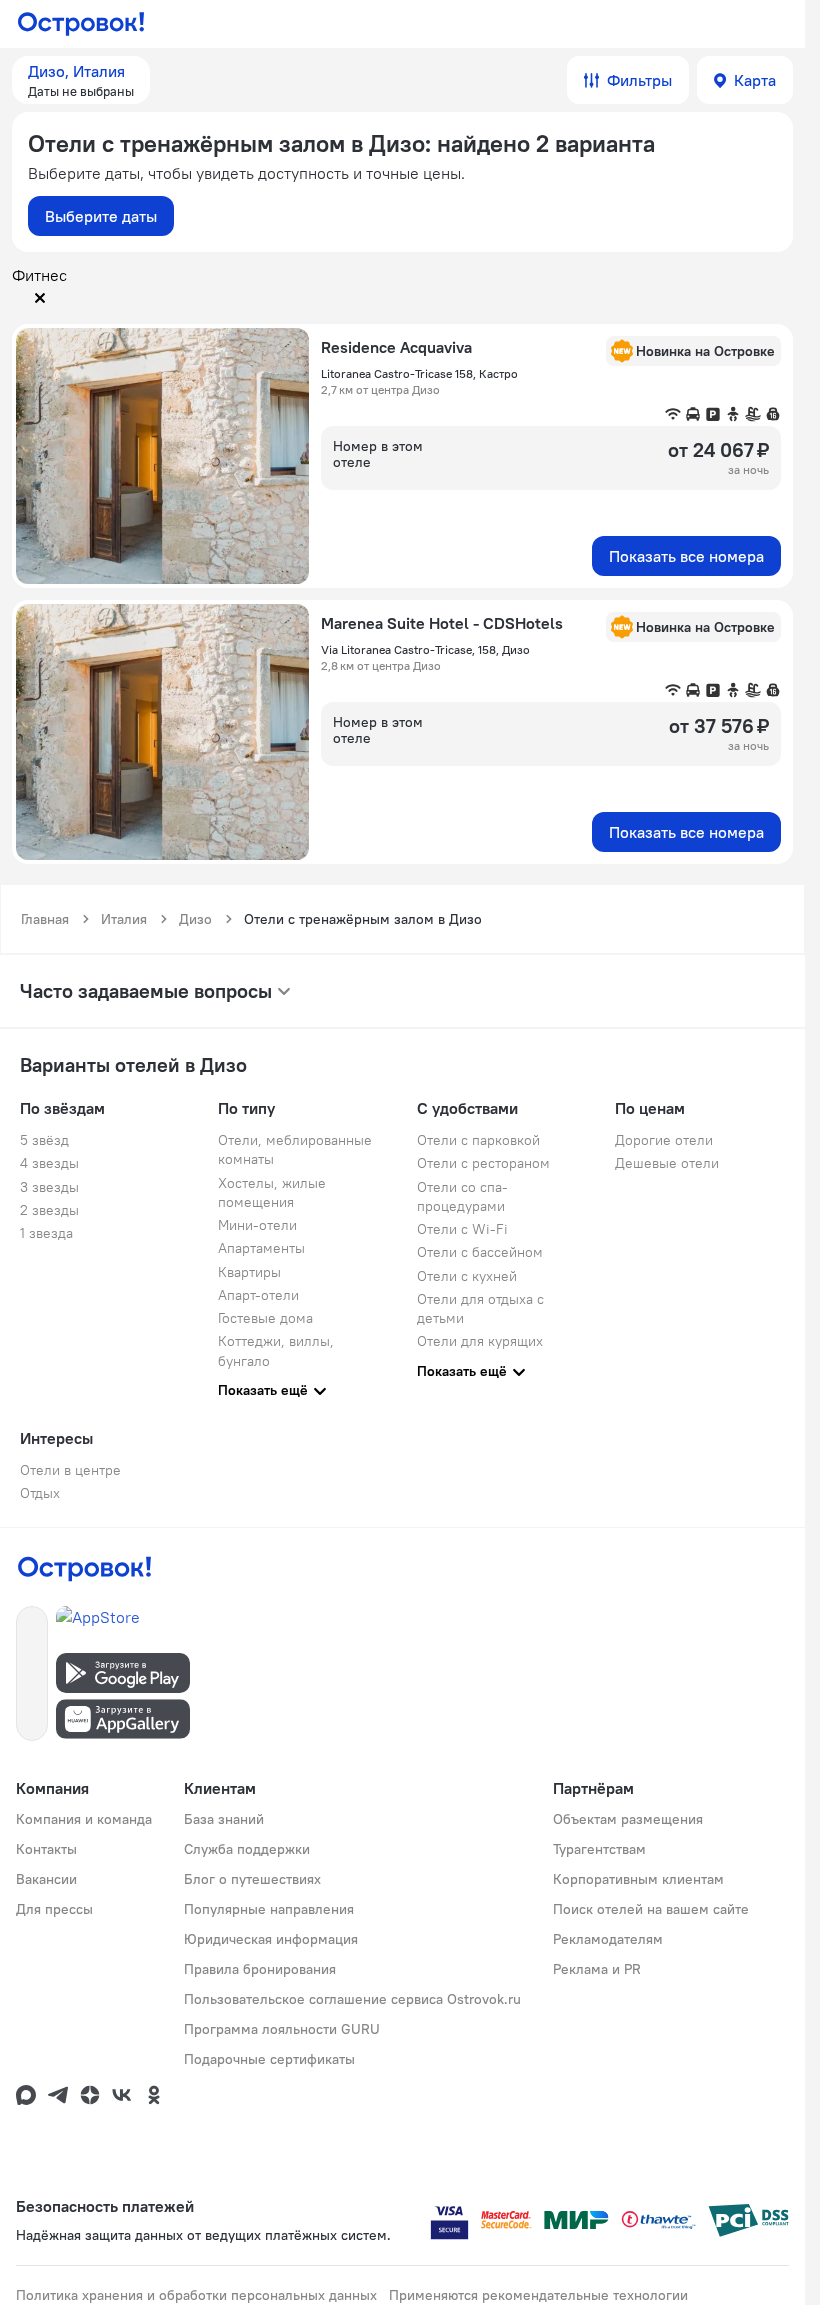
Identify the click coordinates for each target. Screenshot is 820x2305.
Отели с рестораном (483, 1163)
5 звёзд (44, 1140)
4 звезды (49, 1163)
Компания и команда (84, 1819)
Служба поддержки (247, 1849)
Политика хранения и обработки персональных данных (196, 2295)
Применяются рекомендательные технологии (538, 2295)
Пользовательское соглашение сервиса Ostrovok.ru (352, 1999)
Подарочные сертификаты (269, 2059)
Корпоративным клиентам (638, 1879)
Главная (45, 919)
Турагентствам (599, 1849)
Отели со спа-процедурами (462, 1196)
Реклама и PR (597, 1969)
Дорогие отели (664, 1140)
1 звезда (46, 1233)
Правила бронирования (260, 1969)
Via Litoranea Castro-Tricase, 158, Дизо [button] (425, 649)
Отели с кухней (467, 1276)
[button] (81, 80)
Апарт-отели (258, 1295)
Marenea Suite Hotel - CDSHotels (442, 623)
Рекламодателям (608, 1939)
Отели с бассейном (480, 1252)
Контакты (46, 1849)
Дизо (195, 919)
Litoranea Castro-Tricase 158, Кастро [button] (419, 373)
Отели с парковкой (478, 1140)
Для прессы (54, 1909)
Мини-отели (257, 1225)
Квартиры (249, 1272)
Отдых (40, 1493)
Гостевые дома (265, 1318)
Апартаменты (261, 1248)
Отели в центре (70, 1470)
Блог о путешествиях (252, 1879)
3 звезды (49, 1187)
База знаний (224, 1819)
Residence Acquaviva (396, 347)
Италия (124, 919)
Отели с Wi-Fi (462, 1229)
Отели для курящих (480, 1341)
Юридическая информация (271, 1939)
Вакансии (46, 1879)
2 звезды (49, 1210)
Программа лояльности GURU (282, 2029)
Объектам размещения (628, 1819)
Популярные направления (269, 1909)
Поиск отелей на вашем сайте (651, 1909)
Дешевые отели (667, 1163)
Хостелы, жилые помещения (272, 1192)
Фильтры (639, 80)
